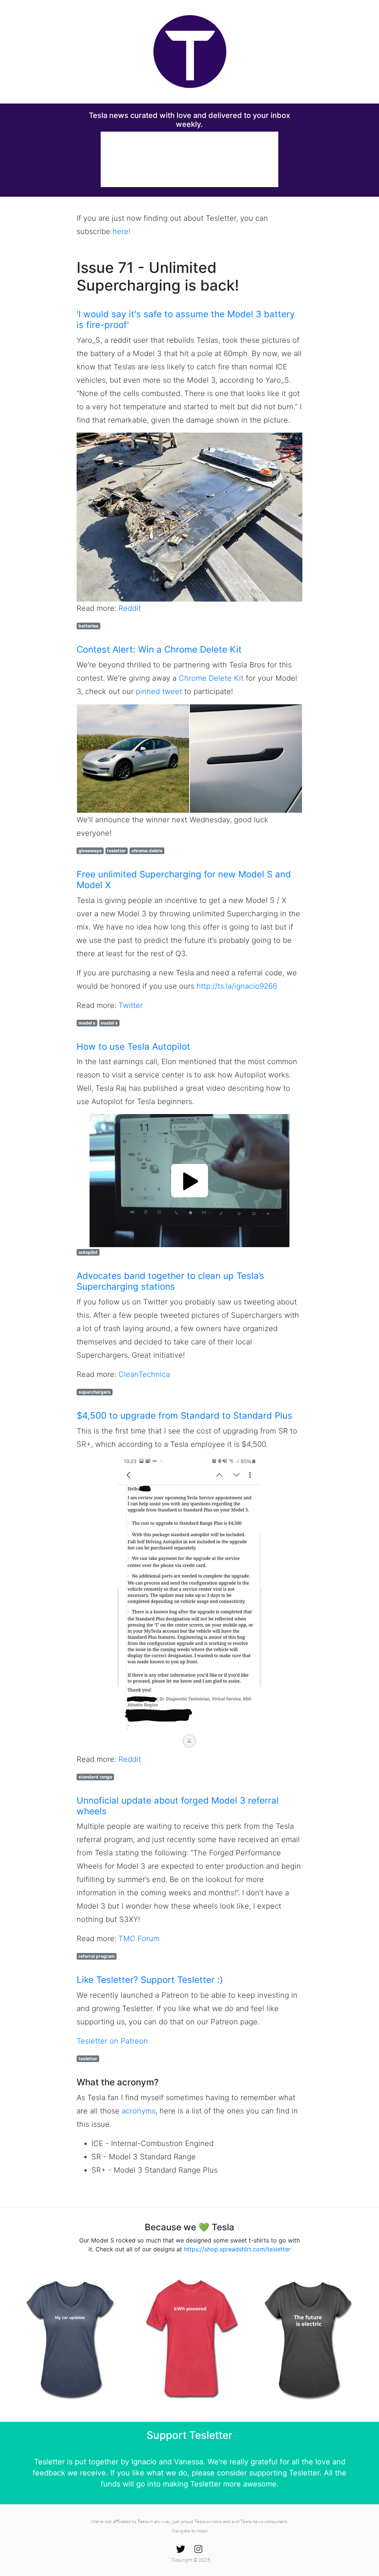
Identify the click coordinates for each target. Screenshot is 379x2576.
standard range (95, 1777)
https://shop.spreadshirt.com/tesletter (237, 2249)
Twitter (131, 1005)
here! (121, 231)
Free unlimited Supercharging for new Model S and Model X (184, 880)
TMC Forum (139, 1939)
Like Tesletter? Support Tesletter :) (150, 1980)
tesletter (116, 851)
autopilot (88, 1252)
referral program (97, 1956)
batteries (88, 626)
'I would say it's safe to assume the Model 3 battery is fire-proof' (186, 319)
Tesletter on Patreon (112, 2041)
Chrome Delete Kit (211, 678)
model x (109, 1023)
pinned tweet (159, 691)
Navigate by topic (190, 2531)
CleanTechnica (144, 1374)
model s (87, 1023)
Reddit (130, 608)
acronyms (139, 2111)
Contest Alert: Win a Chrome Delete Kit (159, 649)
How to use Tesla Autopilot (133, 1047)
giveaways (90, 851)
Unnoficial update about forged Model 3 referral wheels (178, 1806)
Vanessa (189, 2462)
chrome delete (147, 851)
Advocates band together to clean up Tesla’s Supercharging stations (170, 1281)
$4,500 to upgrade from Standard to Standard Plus (185, 1416)
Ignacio (144, 2462)
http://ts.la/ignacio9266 (237, 986)
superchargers (95, 1392)
